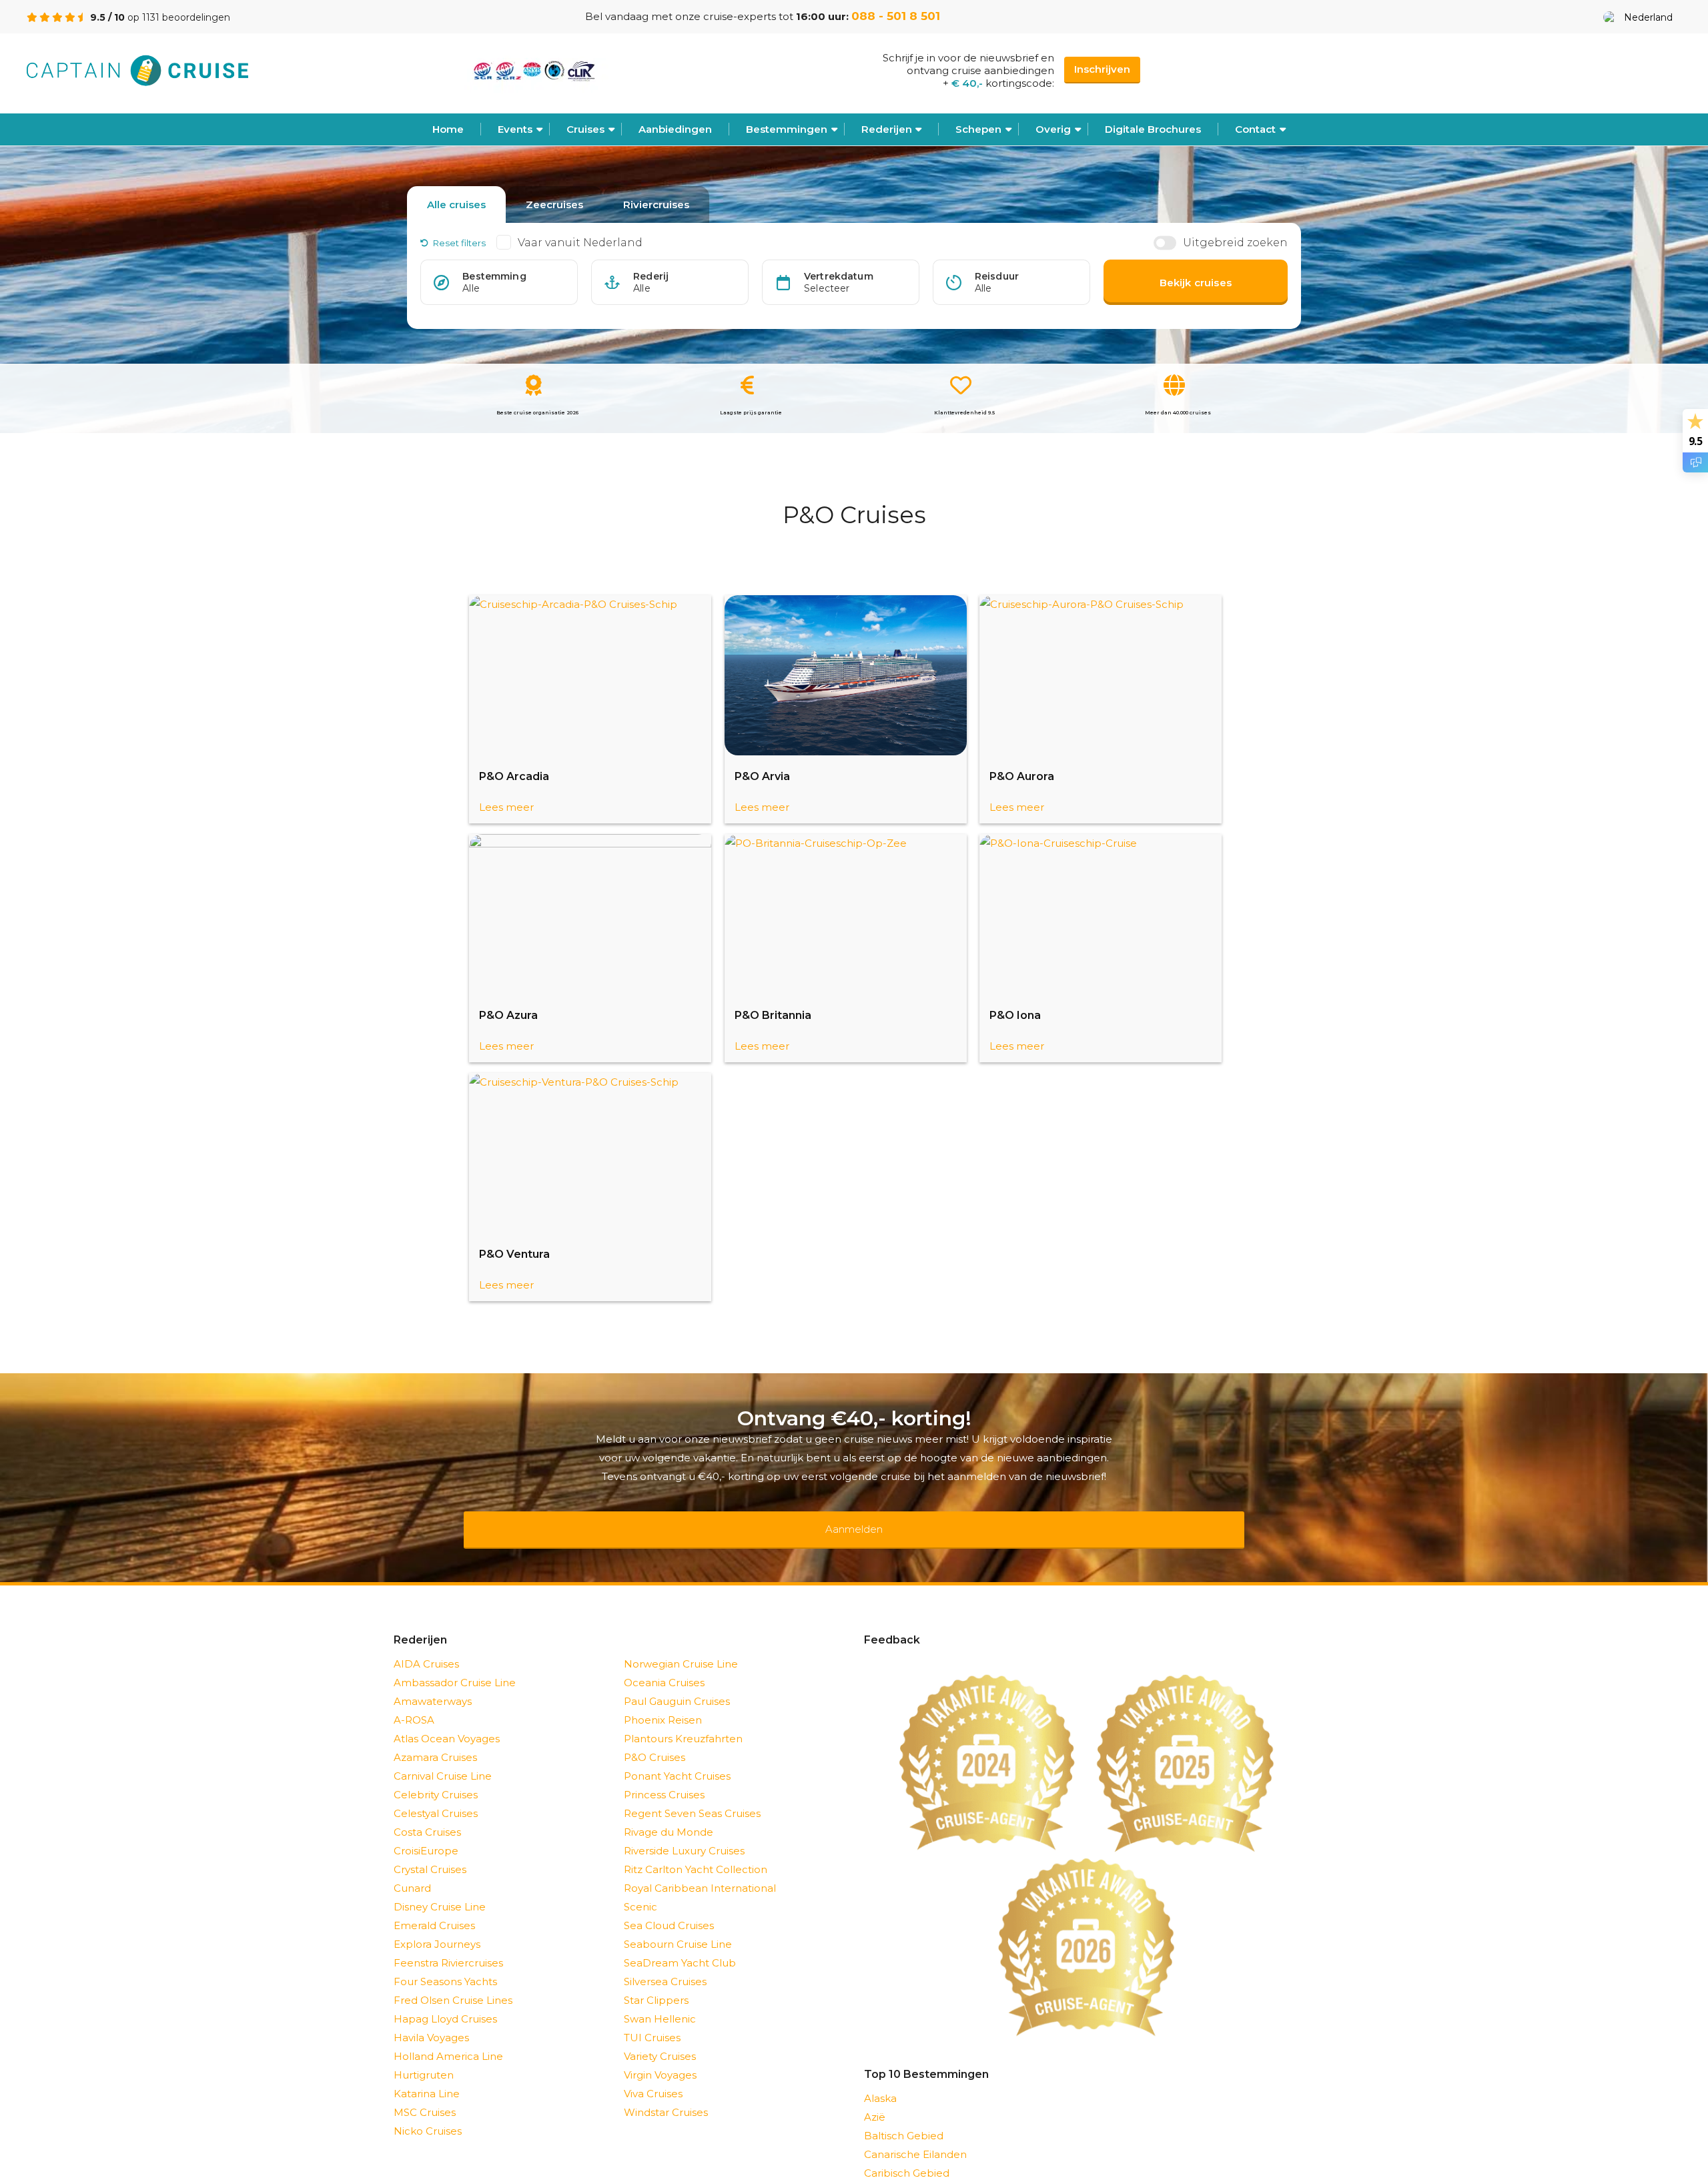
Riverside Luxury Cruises (684, 1833)
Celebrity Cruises (436, 1777)
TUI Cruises (652, 2020)
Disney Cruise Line (440, 1889)
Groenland (891, 2174)
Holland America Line (448, 2039)
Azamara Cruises (435, 1740)
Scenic (640, 1889)
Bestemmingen (787, 129)
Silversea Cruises (665, 1964)
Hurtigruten (424, 2058)
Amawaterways (433, 1684)
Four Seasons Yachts (445, 1964)
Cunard (412, 1871)
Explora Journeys (437, 1927)
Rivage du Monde (669, 1815)
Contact (1255, 129)
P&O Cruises (655, 1740)
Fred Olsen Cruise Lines (453, 1983)
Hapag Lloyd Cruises (445, 2002)
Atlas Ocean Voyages (447, 1721)
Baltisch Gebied (904, 2118)
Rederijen (887, 129)
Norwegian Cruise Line (681, 1647)
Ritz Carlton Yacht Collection (696, 1852)
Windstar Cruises (666, 2095)
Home (448, 129)
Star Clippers (656, 1983)
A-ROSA (414, 1703)
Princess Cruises (664, 1777)
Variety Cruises (660, 2039)
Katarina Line (427, 2076)
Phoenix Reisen (663, 1703)
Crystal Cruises (430, 1852)
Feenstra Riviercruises (448, 1945)
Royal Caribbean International (700, 1871)
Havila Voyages (431, 2020)
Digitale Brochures (1153, 129)
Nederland (1648, 17)
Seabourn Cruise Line (678, 1927)
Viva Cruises (653, 2076)
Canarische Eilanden (915, 2137)
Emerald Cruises (434, 1908)
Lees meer (506, 807)
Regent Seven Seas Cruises (692, 1796)
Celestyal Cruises (436, 1796)
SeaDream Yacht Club (680, 1945)
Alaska (880, 2081)
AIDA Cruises (426, 1647)
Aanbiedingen (675, 129)
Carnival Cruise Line (443, 1759)
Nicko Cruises (428, 2114)
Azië (875, 2100)
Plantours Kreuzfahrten (683, 1721)
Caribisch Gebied (907, 2156)
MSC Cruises (425, 2095)
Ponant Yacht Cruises (677, 1759)
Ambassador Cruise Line (455, 1665)
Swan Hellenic (660, 2002)
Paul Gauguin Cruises (677, 1684)
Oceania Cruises (664, 1665)
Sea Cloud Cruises (669, 1908)
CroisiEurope (426, 1833)
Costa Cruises (427, 1815)
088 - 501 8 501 (896, 16)
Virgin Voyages (660, 2058)
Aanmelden (854, 1520)
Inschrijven (1102, 69)
